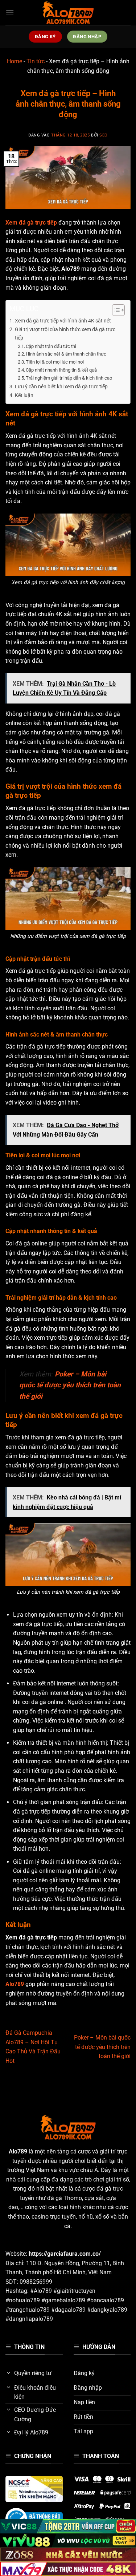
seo (104, 135)
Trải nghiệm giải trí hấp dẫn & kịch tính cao (69, 378)
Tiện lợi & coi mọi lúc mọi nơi (55, 362)
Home (15, 61)
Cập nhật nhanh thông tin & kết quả (61, 370)
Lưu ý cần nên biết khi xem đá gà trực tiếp (61, 387)
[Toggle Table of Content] (115, 310)
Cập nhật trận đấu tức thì (51, 346)
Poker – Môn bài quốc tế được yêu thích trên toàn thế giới (102, 2047)
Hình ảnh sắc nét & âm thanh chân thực (66, 354)
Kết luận (24, 395)
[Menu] (10, 13)
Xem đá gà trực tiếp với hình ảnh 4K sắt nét (63, 321)
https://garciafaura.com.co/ (65, 2254)
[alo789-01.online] (68, 13)
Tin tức (36, 61)
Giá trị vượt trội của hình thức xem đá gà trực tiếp (65, 334)
